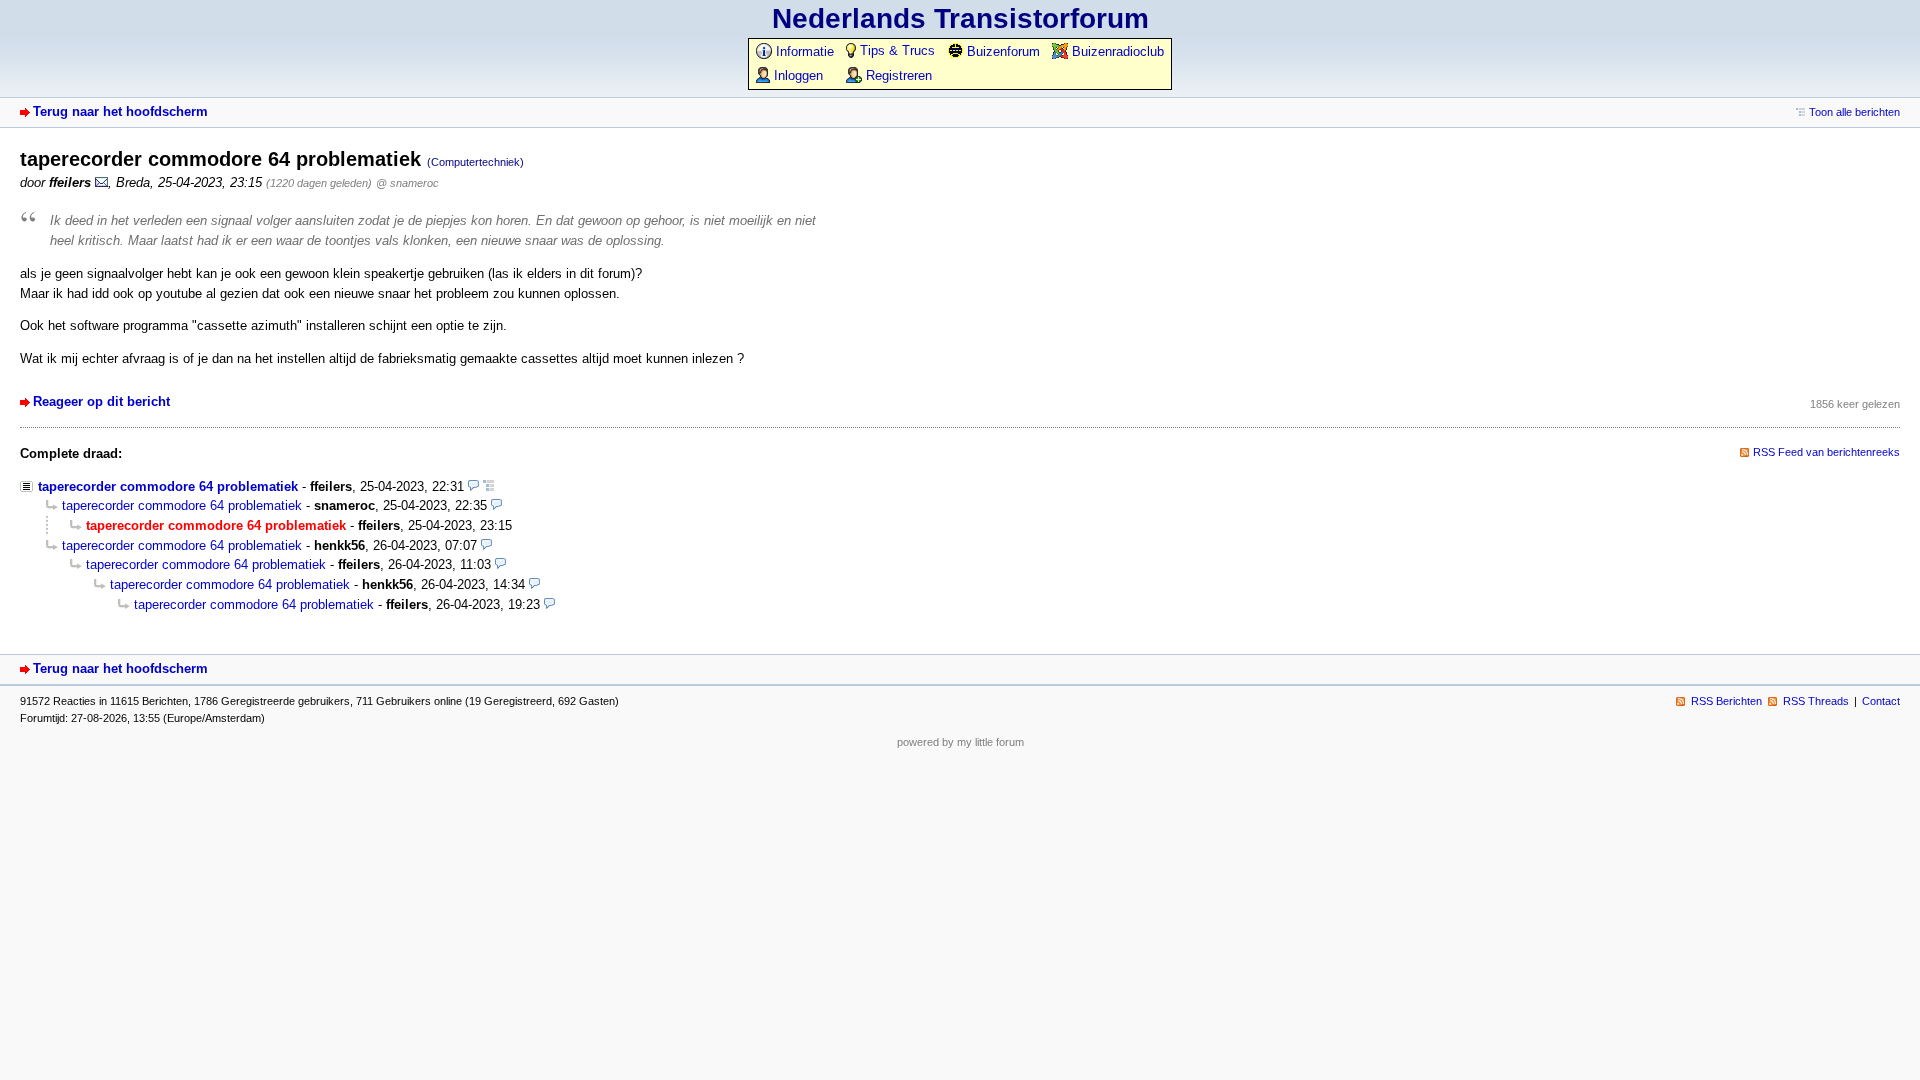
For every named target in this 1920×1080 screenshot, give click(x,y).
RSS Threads (1816, 701)
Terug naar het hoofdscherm (120, 111)
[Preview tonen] (473, 486)
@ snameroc (407, 183)
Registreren (897, 75)
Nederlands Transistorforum (960, 18)
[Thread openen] (488, 486)
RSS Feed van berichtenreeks (1826, 452)
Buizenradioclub (1116, 51)
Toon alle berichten (1854, 112)
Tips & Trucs (895, 50)
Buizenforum (1001, 51)
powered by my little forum (960, 742)
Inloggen (796, 75)
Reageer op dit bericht (101, 401)
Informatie (803, 51)
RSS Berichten (1726, 701)
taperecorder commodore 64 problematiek (168, 486)
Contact (1881, 701)
